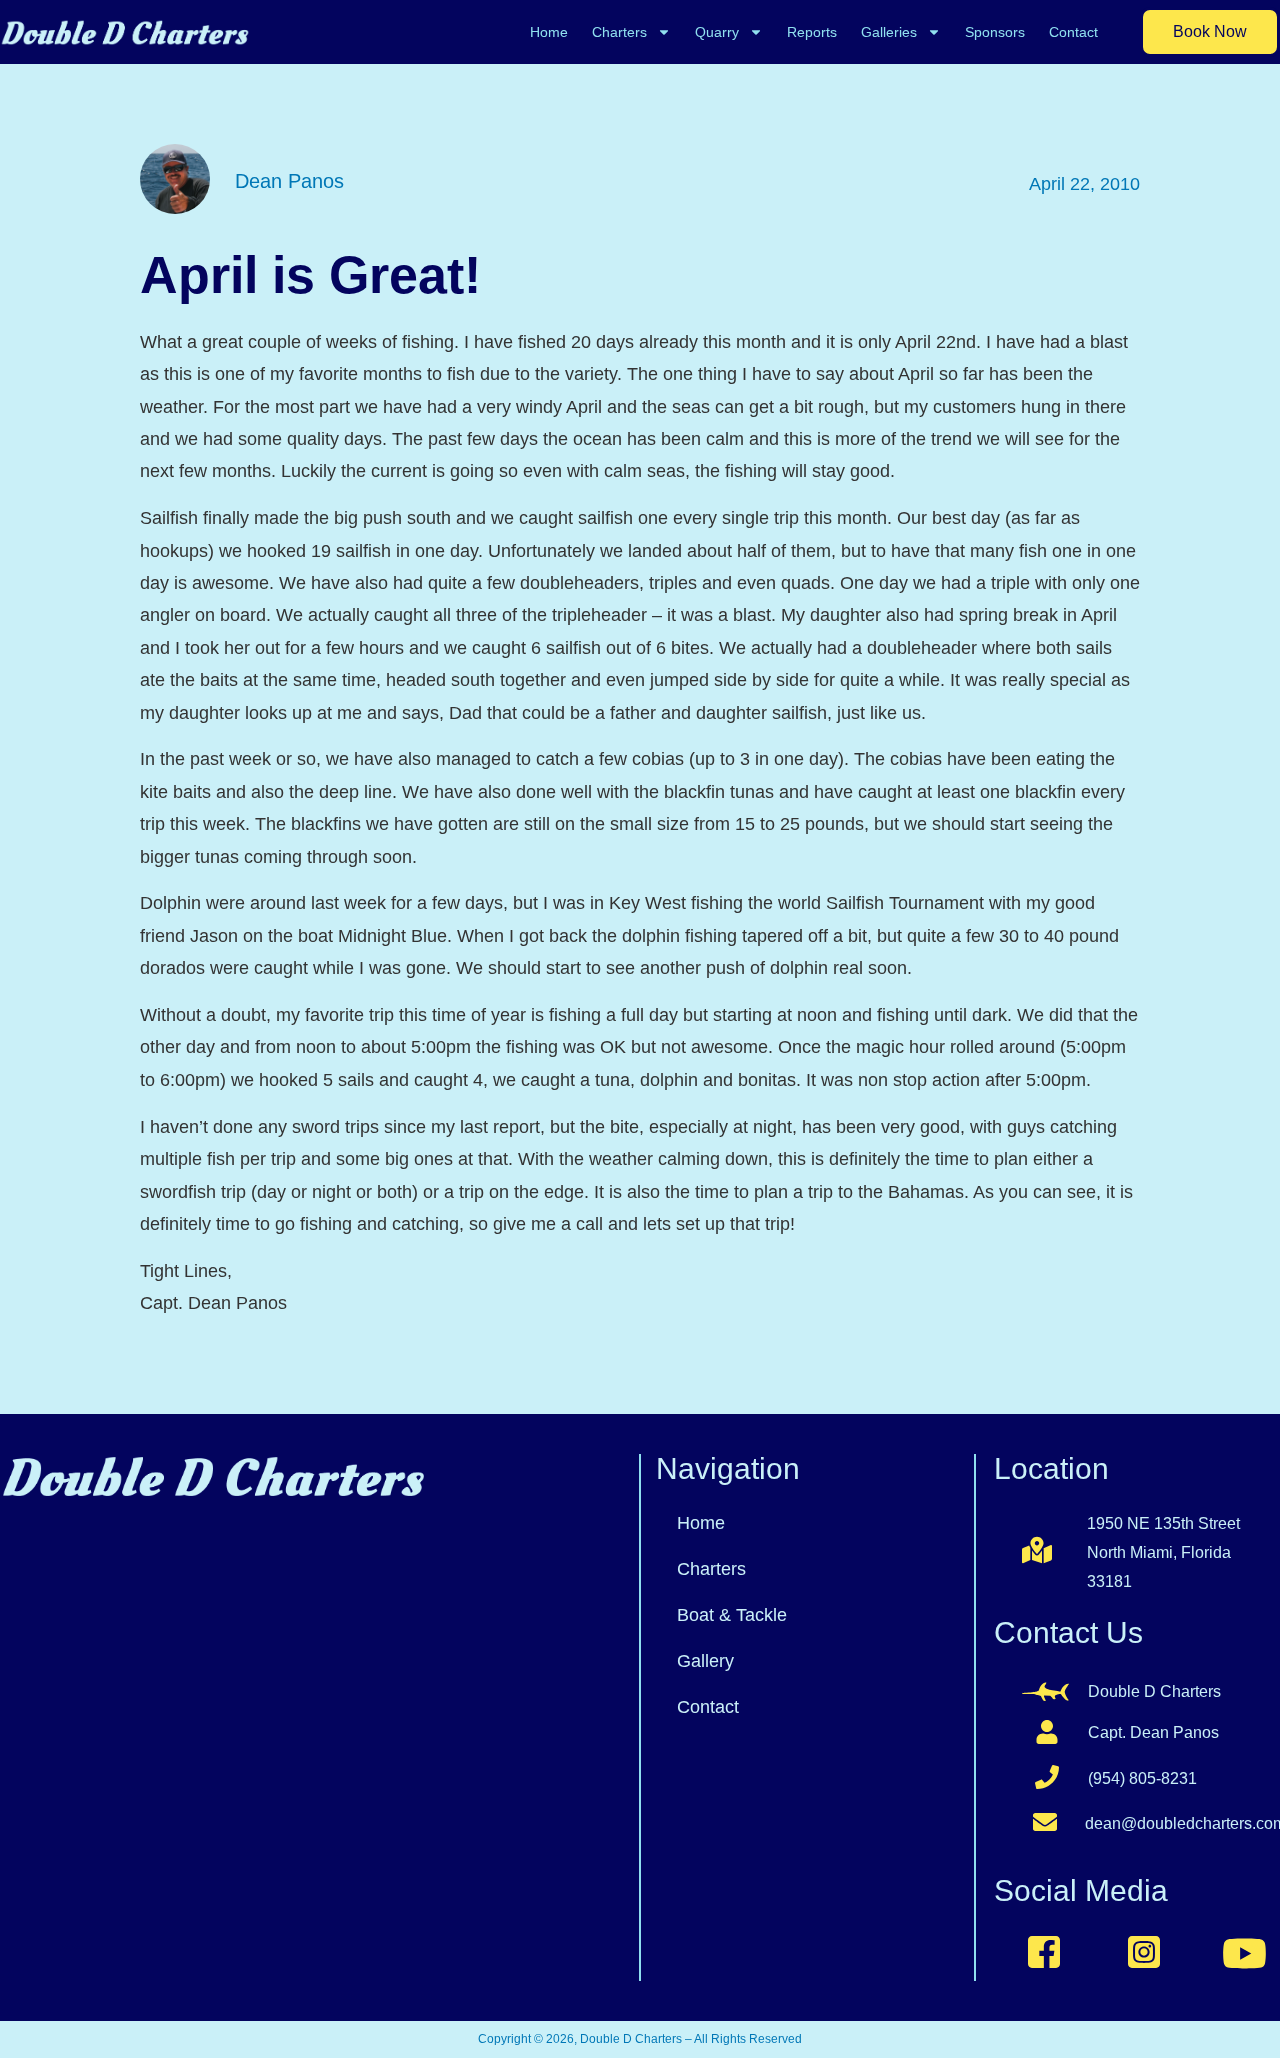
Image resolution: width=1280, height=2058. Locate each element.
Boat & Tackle (732, 1615)
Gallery (705, 1661)
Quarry (717, 32)
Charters (619, 32)
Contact (1073, 32)
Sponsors (995, 32)
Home (549, 32)
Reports (812, 32)
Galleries (889, 32)
